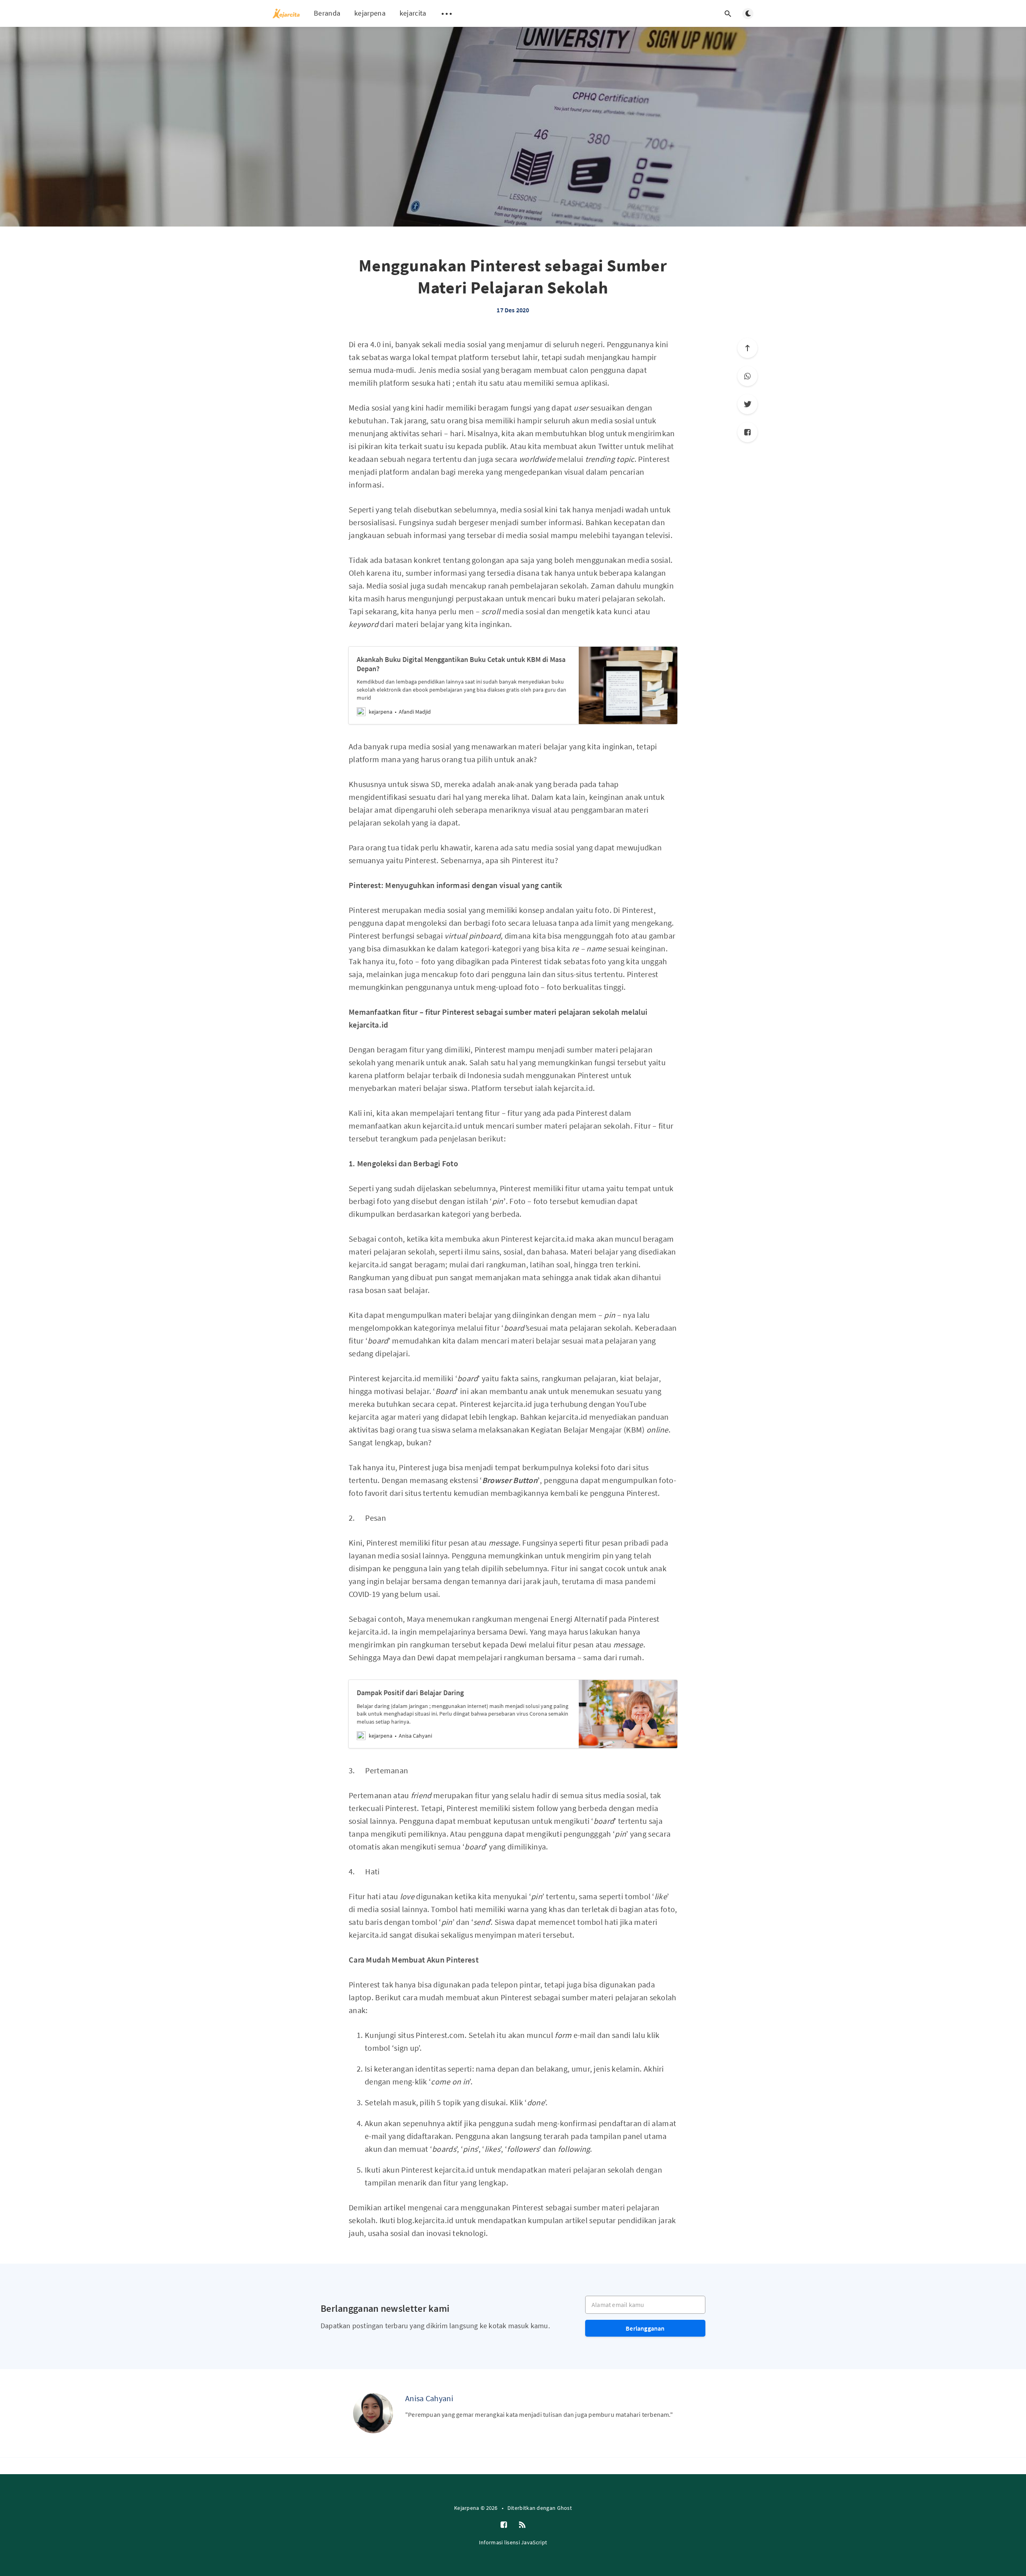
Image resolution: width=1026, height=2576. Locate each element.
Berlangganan (645, 2328)
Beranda (327, 13)
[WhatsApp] (747, 376)
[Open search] (728, 14)
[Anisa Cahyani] (373, 2413)
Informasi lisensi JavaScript (513, 2542)
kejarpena (370, 13)
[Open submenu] (447, 14)
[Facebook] (747, 432)
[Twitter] (747, 404)
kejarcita (413, 13)
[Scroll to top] (747, 348)
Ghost (565, 2508)
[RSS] (522, 2525)
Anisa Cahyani (429, 2398)
